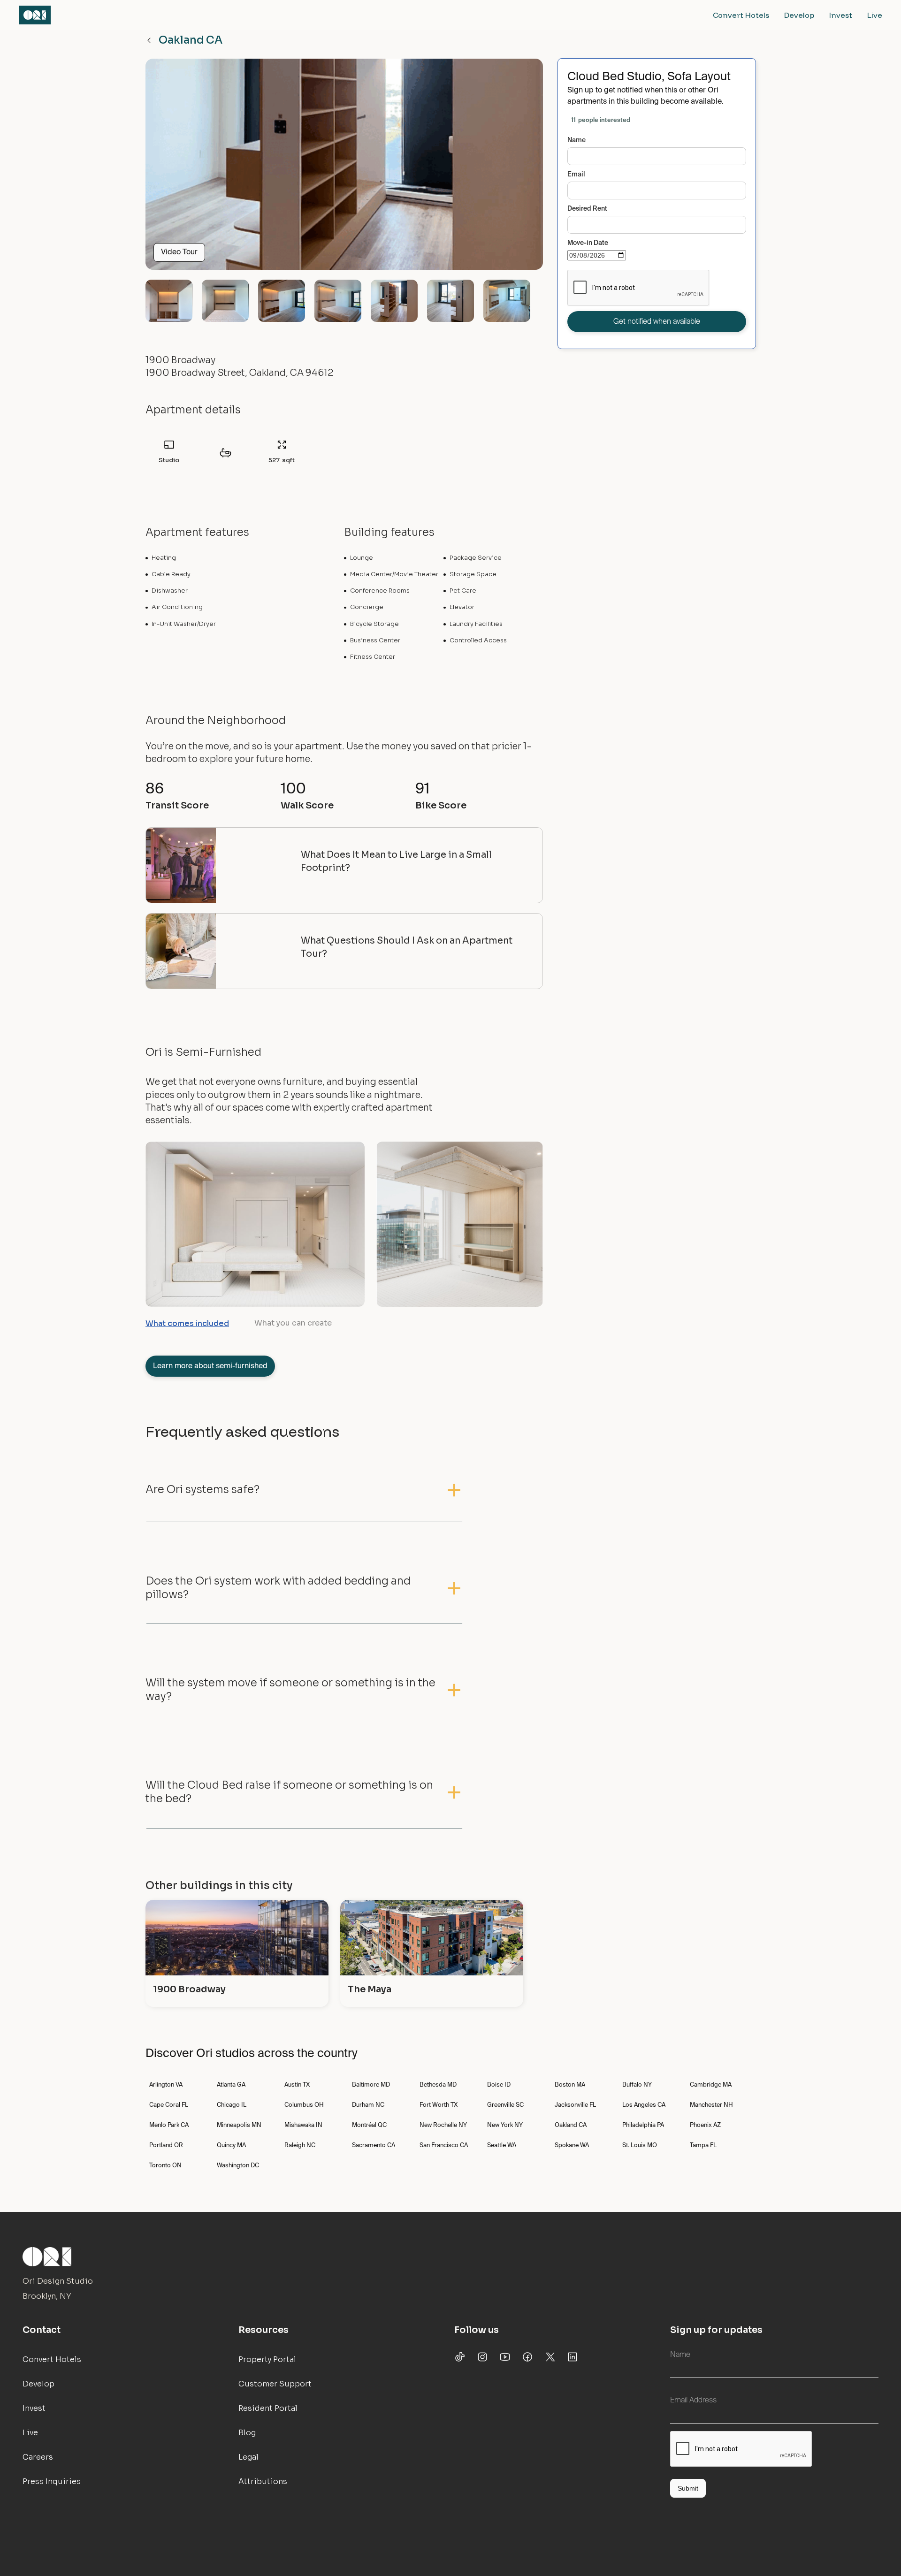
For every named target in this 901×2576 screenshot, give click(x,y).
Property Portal (267, 2359)
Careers (38, 2457)
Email (576, 175)
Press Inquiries (52, 2481)
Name (576, 140)
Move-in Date (588, 243)
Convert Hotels (741, 15)
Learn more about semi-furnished (210, 1366)
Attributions (263, 2481)
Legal (248, 2457)
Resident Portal (268, 2408)
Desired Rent (587, 209)
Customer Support (275, 2384)
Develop (799, 15)
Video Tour (179, 252)
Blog (247, 2433)
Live (875, 15)
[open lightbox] (344, 168)
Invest (841, 15)
